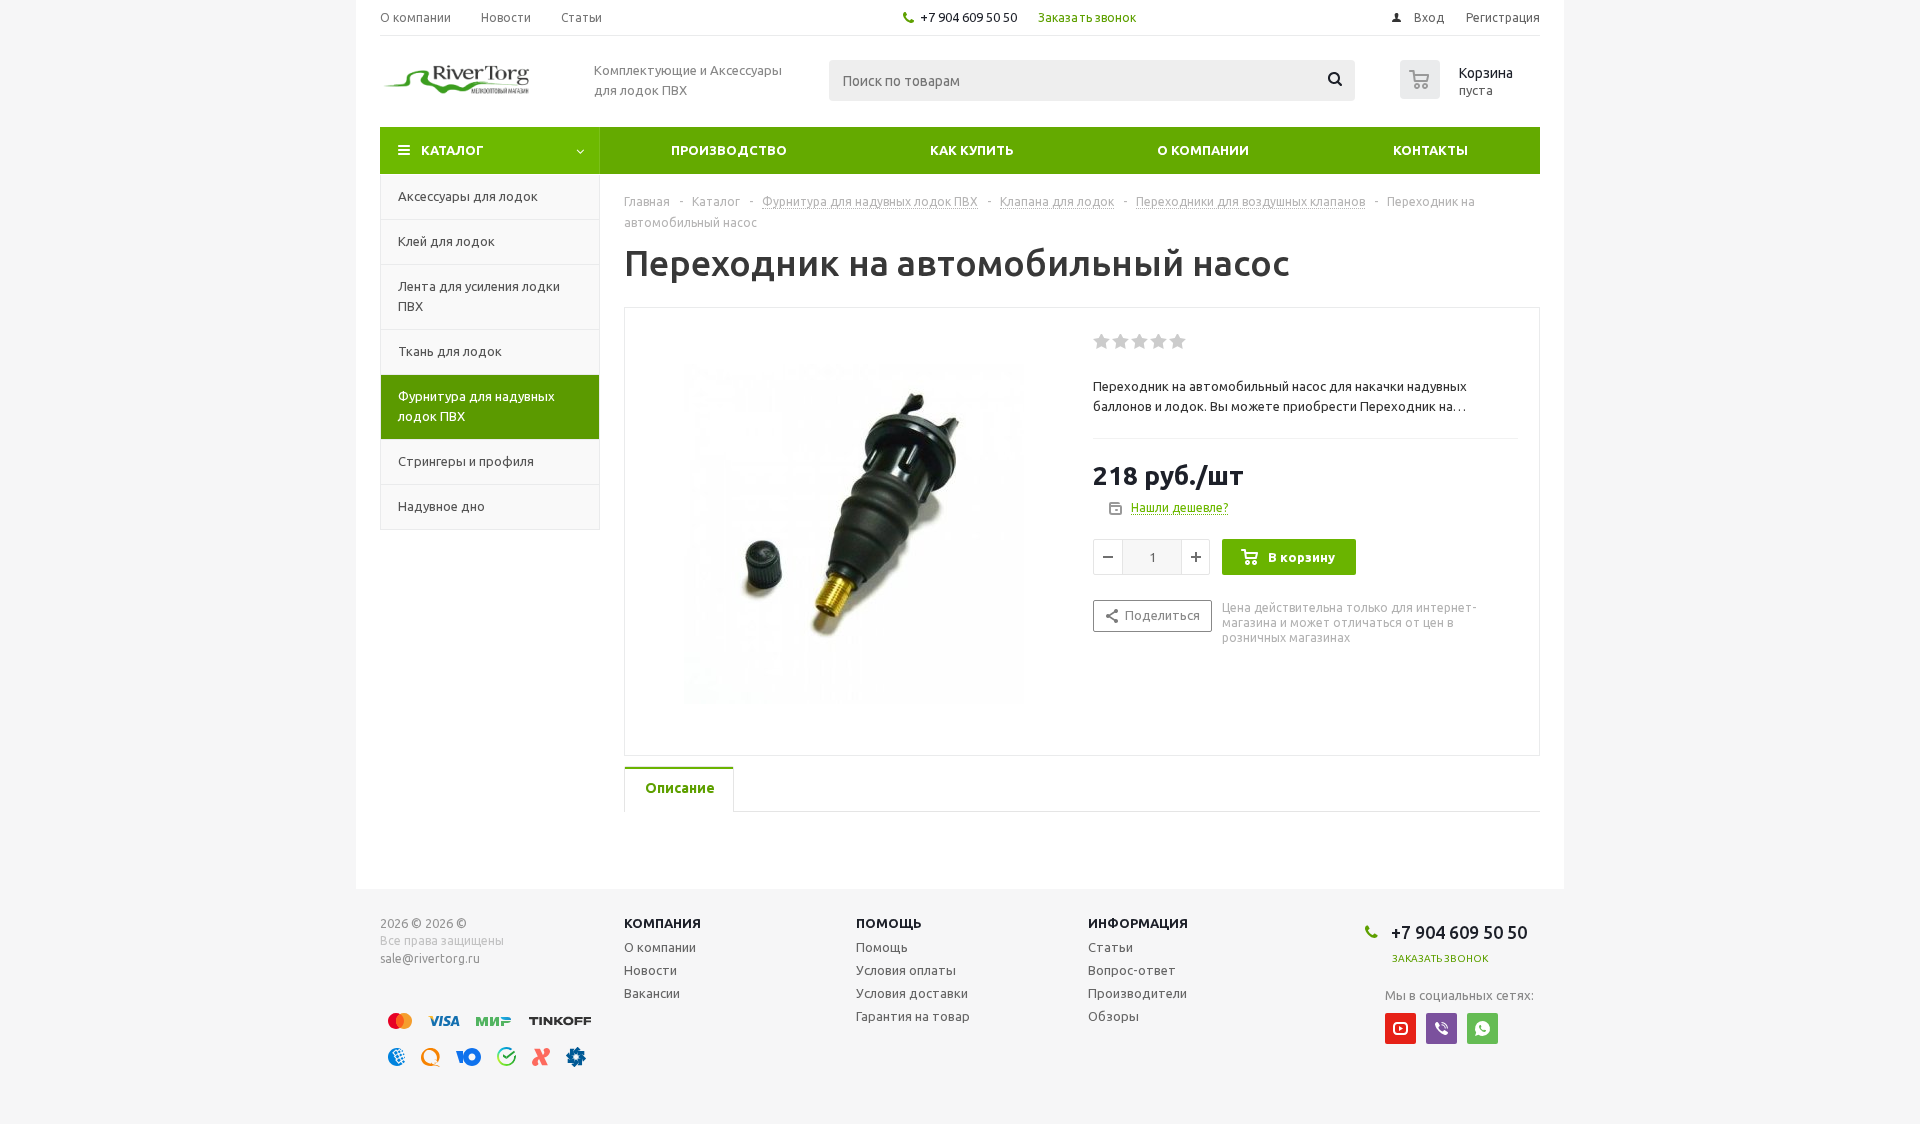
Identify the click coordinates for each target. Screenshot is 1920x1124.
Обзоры (1113, 1016)
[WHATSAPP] (1482, 1028)
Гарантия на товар (913, 1016)
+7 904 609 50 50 (968, 17)
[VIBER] (1441, 1028)
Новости (650, 970)
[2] (1121, 342)
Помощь (889, 923)
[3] (1140, 342)
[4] (1159, 342)
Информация (1138, 923)
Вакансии (652, 993)
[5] (1178, 342)
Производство (729, 150)
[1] (1102, 342)
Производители (1137, 993)
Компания (662, 923)
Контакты (1430, 150)
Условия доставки (912, 993)
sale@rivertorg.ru (430, 958)
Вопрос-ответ (1132, 970)
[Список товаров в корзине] (1459, 93)
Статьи (1110, 947)
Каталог (452, 150)
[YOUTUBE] (1400, 1028)
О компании (1203, 150)
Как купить (972, 150)
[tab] (679, 789)
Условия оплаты (906, 970)
